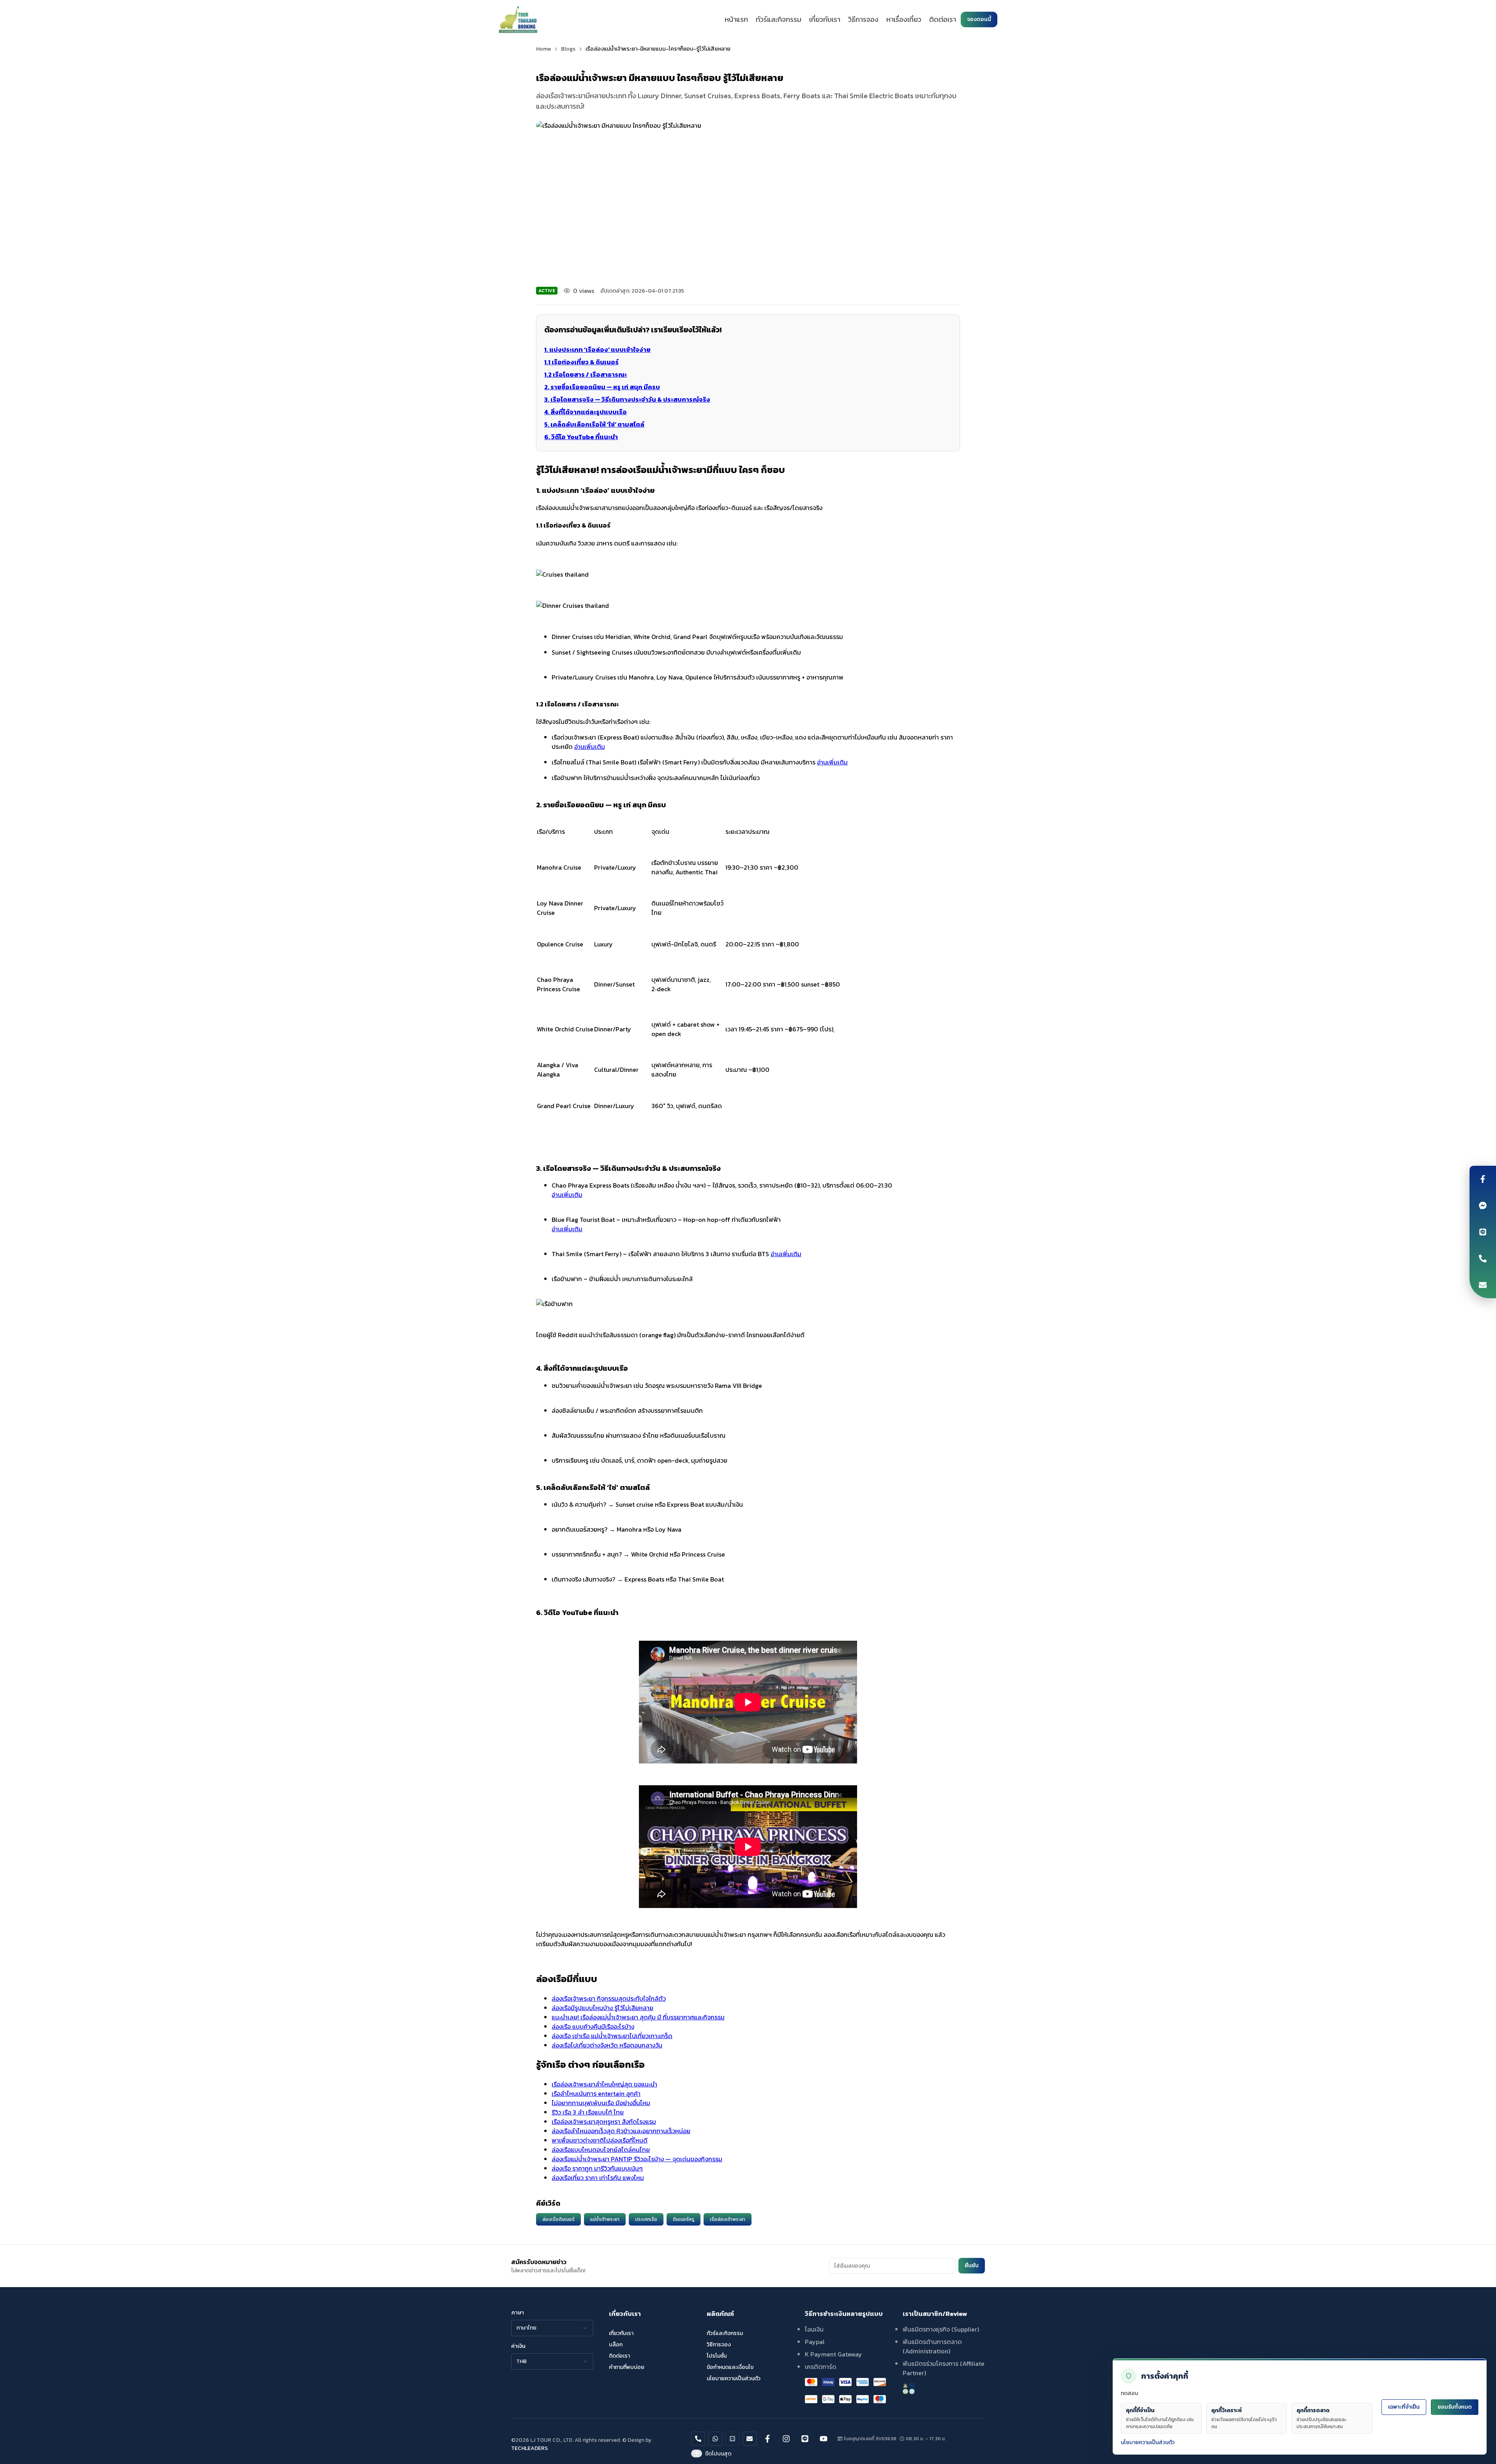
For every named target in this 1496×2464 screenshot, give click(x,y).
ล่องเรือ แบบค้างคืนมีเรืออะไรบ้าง (593, 2026)
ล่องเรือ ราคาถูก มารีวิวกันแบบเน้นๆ (597, 2168)
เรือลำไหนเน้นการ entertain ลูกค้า (596, 2093)
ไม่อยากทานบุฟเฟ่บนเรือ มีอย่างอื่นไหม (601, 2103)
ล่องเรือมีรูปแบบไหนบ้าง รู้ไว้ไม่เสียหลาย (602, 2008)
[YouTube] (824, 2439)
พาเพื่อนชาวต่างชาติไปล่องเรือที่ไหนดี (600, 2140)
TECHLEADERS (529, 2448)
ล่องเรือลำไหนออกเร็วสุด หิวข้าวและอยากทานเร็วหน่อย (621, 2131)
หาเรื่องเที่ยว (904, 19)
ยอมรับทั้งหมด (1455, 2407)
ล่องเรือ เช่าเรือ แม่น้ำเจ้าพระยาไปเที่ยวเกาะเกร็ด (612, 2036)
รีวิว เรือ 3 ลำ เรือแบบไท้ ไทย (588, 2112)
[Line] (1483, 1232)
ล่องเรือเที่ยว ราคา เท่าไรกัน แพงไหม (598, 2178)
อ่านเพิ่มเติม (590, 747)
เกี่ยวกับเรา (825, 19)
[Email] (1483, 1285)
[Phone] (1483, 1258)
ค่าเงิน (518, 2346)
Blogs (568, 49)
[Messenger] (1483, 1206)
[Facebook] (1483, 1179)
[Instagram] (786, 2439)
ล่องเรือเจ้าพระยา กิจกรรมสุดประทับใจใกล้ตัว (609, 1998)
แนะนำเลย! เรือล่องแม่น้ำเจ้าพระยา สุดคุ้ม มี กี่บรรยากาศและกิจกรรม (638, 2017)
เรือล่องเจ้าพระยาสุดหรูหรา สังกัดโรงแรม (604, 2122)
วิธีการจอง (863, 19)
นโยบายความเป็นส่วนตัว (1148, 2442)
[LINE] (732, 2439)
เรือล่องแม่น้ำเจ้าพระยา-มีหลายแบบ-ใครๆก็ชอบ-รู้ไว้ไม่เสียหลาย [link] (658, 49)
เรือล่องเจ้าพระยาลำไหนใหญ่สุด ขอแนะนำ (604, 2084)
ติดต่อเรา (943, 19)
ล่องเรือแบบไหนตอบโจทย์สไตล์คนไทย (601, 2150)
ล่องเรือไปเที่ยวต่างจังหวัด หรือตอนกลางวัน (607, 2045)
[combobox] (552, 2328)
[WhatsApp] (715, 2439)
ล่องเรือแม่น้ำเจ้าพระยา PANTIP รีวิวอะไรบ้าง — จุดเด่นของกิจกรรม (637, 2159)
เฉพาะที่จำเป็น (1404, 2407)
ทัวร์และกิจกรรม (779, 19)
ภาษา (518, 2313)
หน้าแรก (736, 19)
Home (543, 49)
